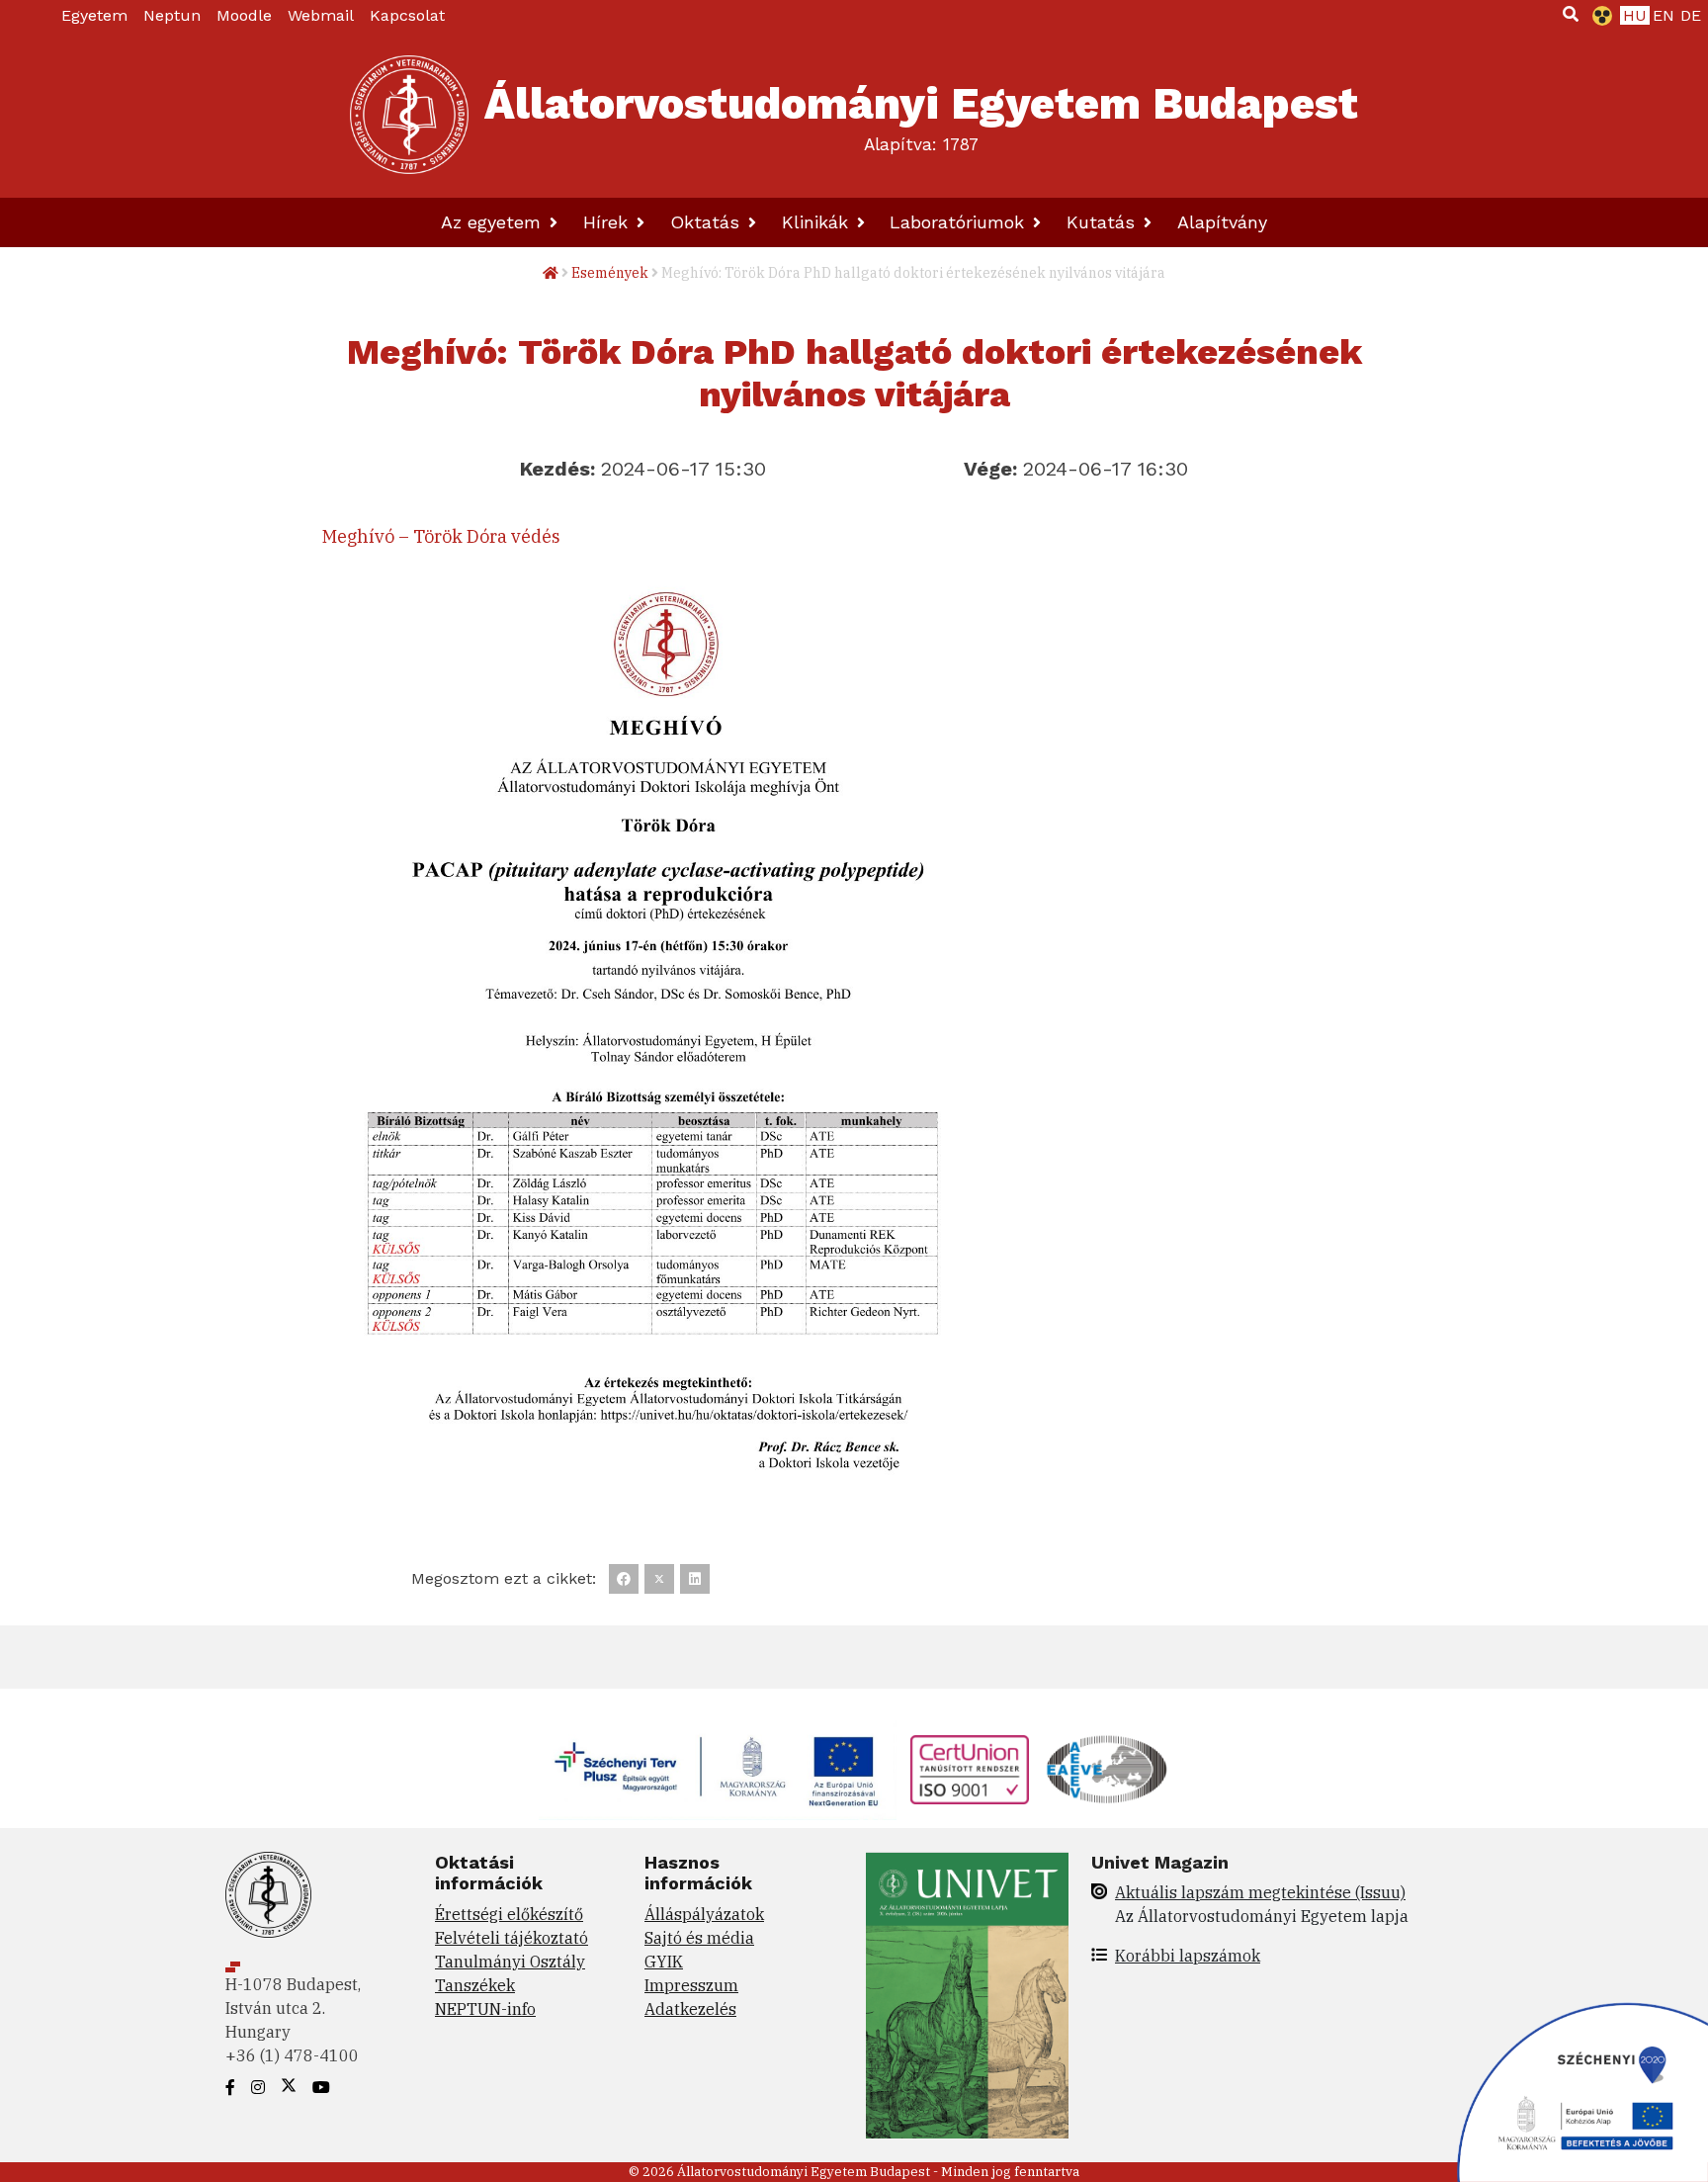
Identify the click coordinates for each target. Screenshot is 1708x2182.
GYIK (664, 1962)
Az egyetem (494, 222)
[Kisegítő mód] (1598, 16)
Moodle (244, 15)
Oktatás (708, 222)
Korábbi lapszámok (1188, 1956)
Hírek (608, 222)
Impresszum (691, 1985)
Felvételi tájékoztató (512, 1938)
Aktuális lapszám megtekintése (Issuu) (1260, 1892)
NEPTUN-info (485, 2009)
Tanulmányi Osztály (510, 1962)
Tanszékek (475, 1985)
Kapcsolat (407, 15)
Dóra (489, 536)
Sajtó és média (699, 1938)
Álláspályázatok (704, 1914)
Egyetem (94, 15)
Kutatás (1104, 222)
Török (440, 536)
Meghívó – (368, 536)
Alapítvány (1222, 222)
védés (536, 536)
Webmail (321, 15)
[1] (1571, 14)
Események (610, 273)
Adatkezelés (690, 2009)
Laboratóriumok (960, 222)
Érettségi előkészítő (509, 1914)
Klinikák (818, 222)
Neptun (172, 15)
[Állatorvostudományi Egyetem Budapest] (409, 115)
